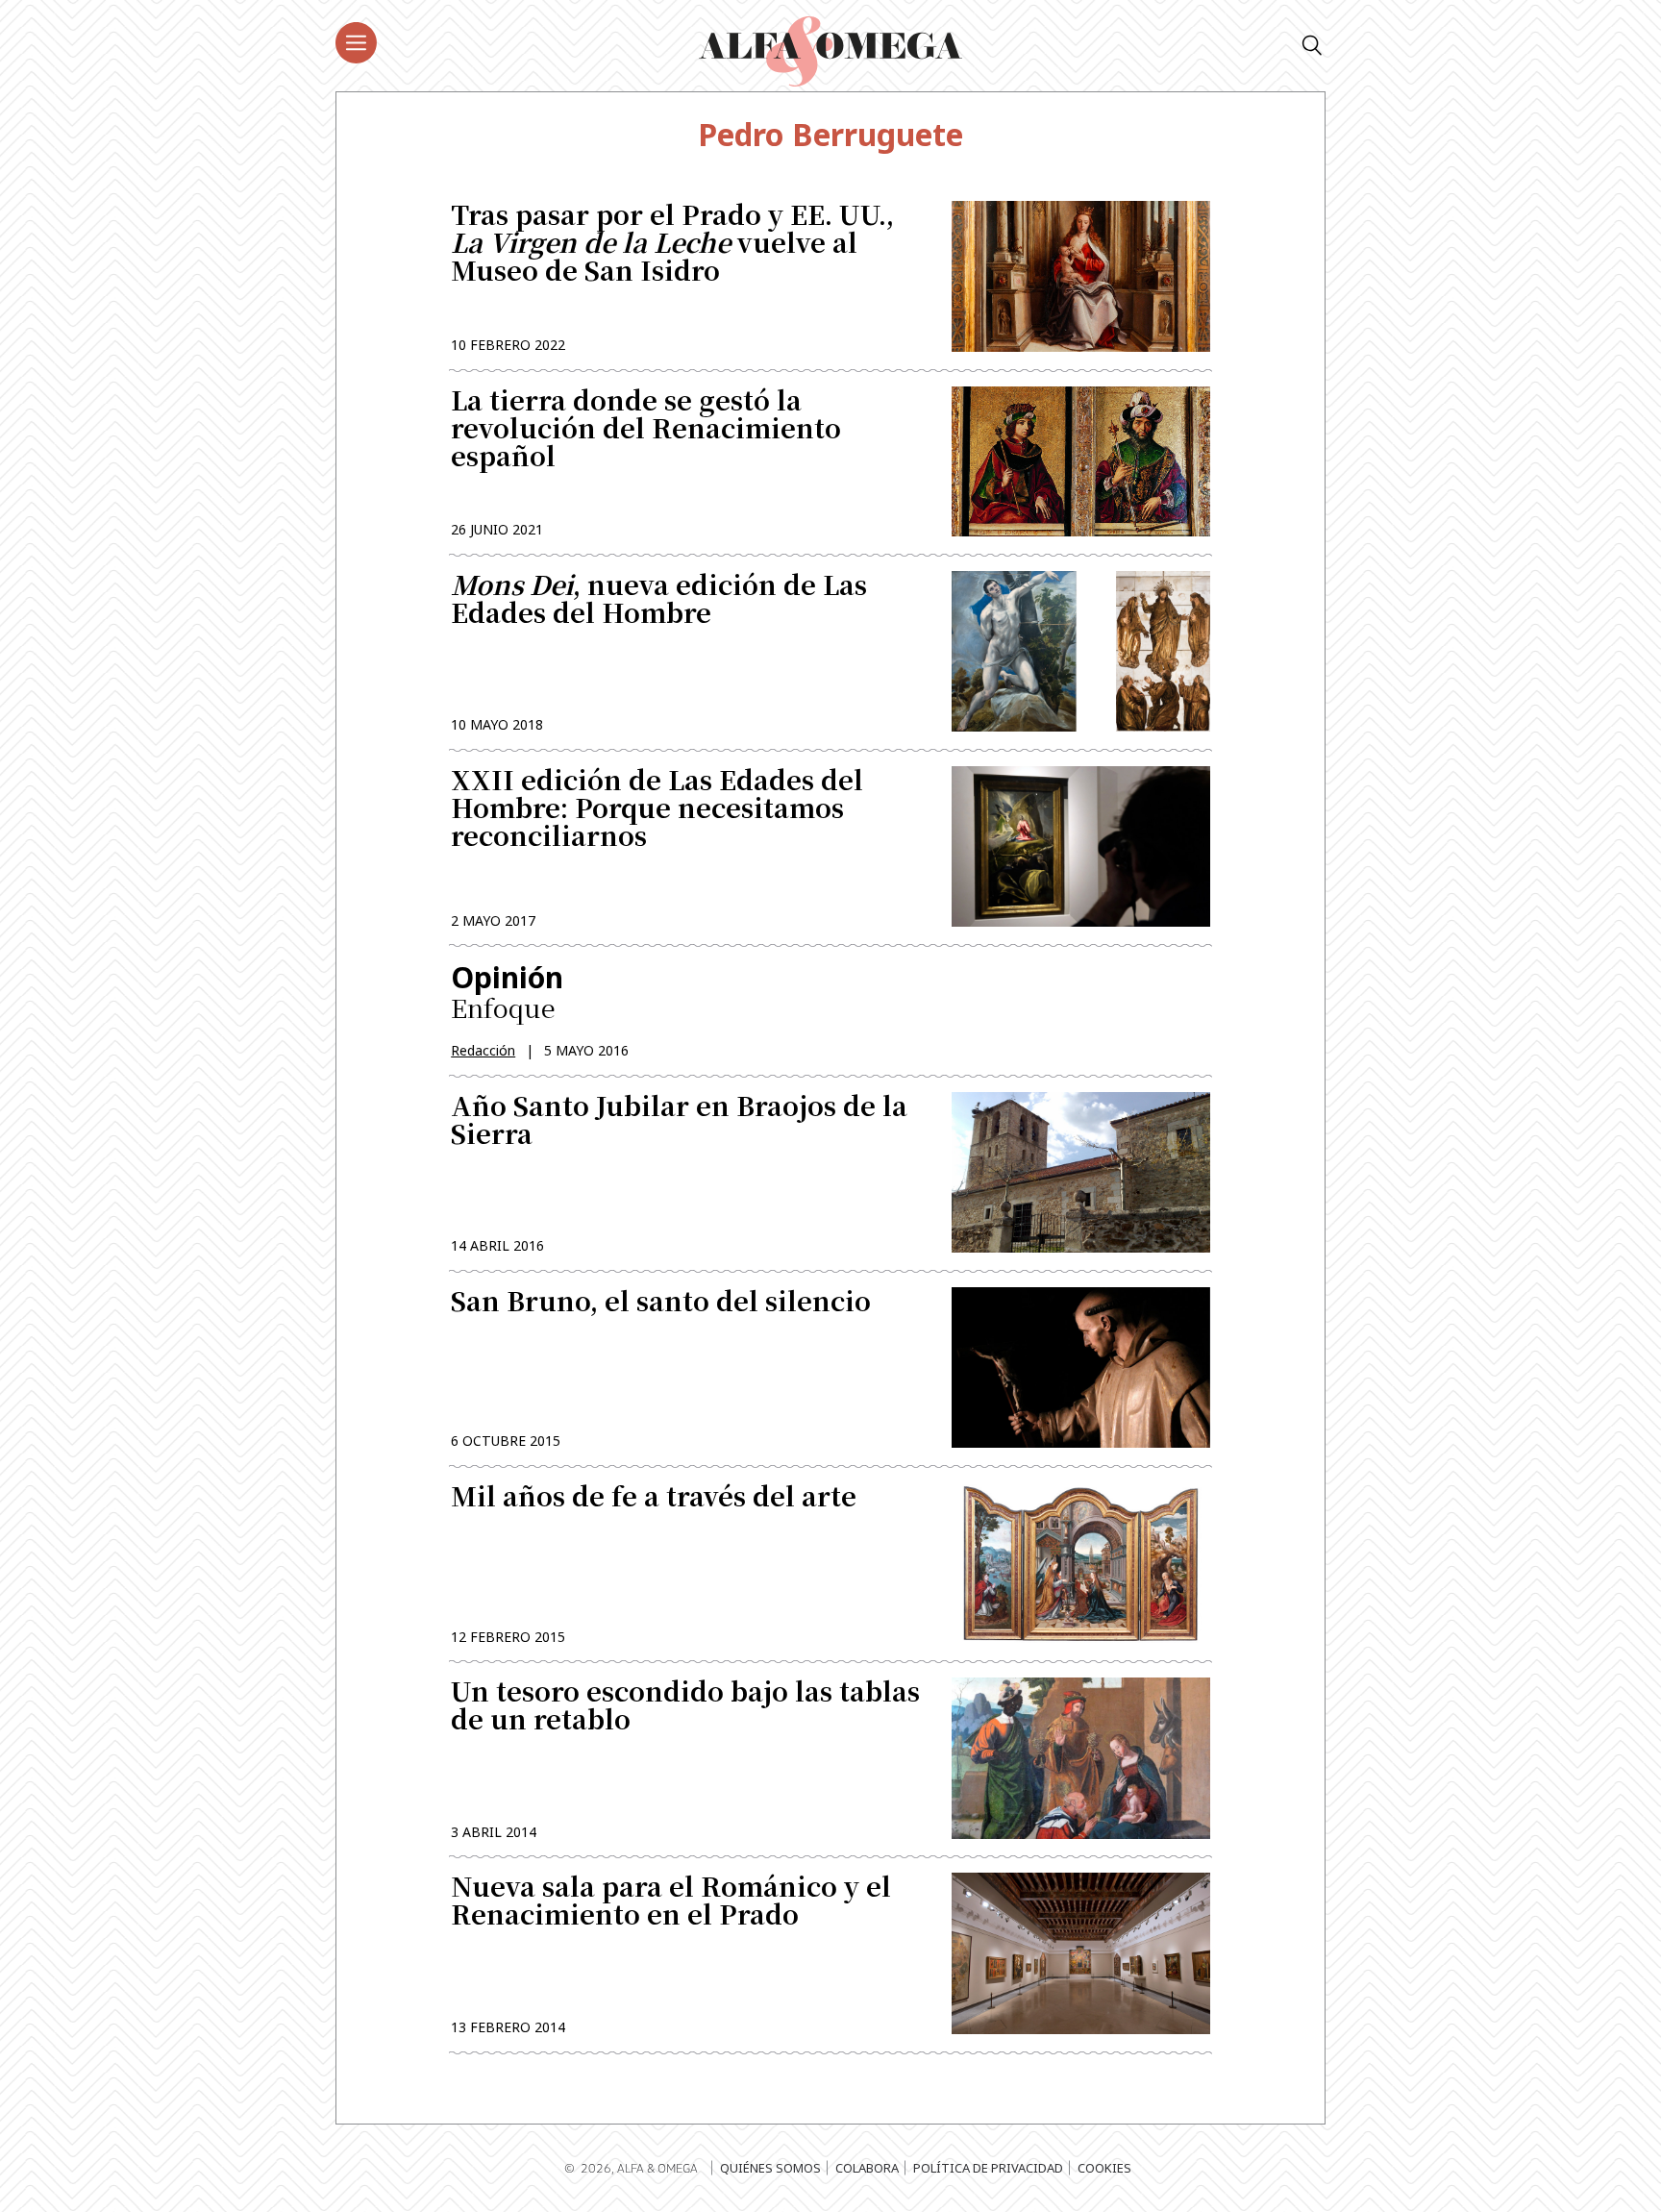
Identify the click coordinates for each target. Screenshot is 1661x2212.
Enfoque (507, 992)
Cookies (1104, 2168)
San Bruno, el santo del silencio (661, 1303)
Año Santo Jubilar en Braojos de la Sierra (679, 1122)
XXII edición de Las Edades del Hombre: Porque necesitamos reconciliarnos (657, 810)
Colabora (867, 2168)
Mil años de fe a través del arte (654, 1498)
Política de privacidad (988, 2168)
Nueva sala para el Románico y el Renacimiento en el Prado (671, 1902)
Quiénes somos (770, 2168)
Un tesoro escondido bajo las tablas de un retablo (685, 1707)
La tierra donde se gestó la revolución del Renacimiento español (646, 430)
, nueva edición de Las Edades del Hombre (659, 601)
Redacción (483, 1050)
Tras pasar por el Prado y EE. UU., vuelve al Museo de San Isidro (672, 245)
